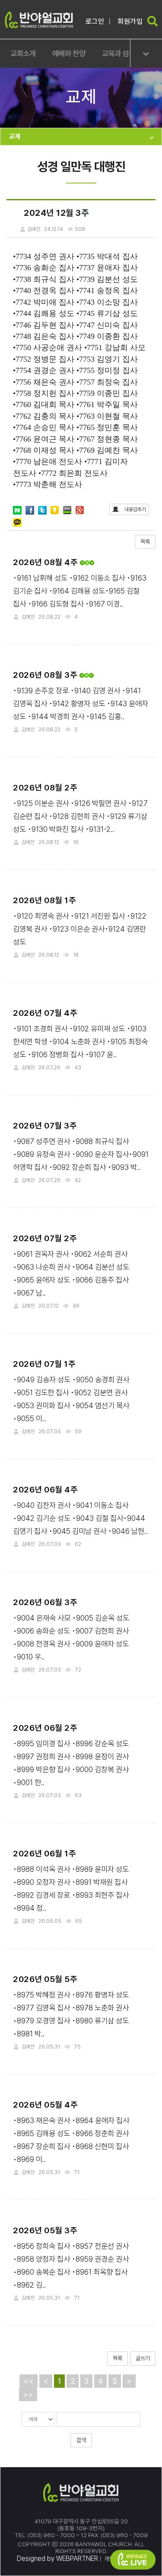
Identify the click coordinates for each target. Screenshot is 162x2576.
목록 (145, 542)
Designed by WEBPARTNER (57, 2559)
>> (28, 2394)
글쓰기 (143, 2358)
